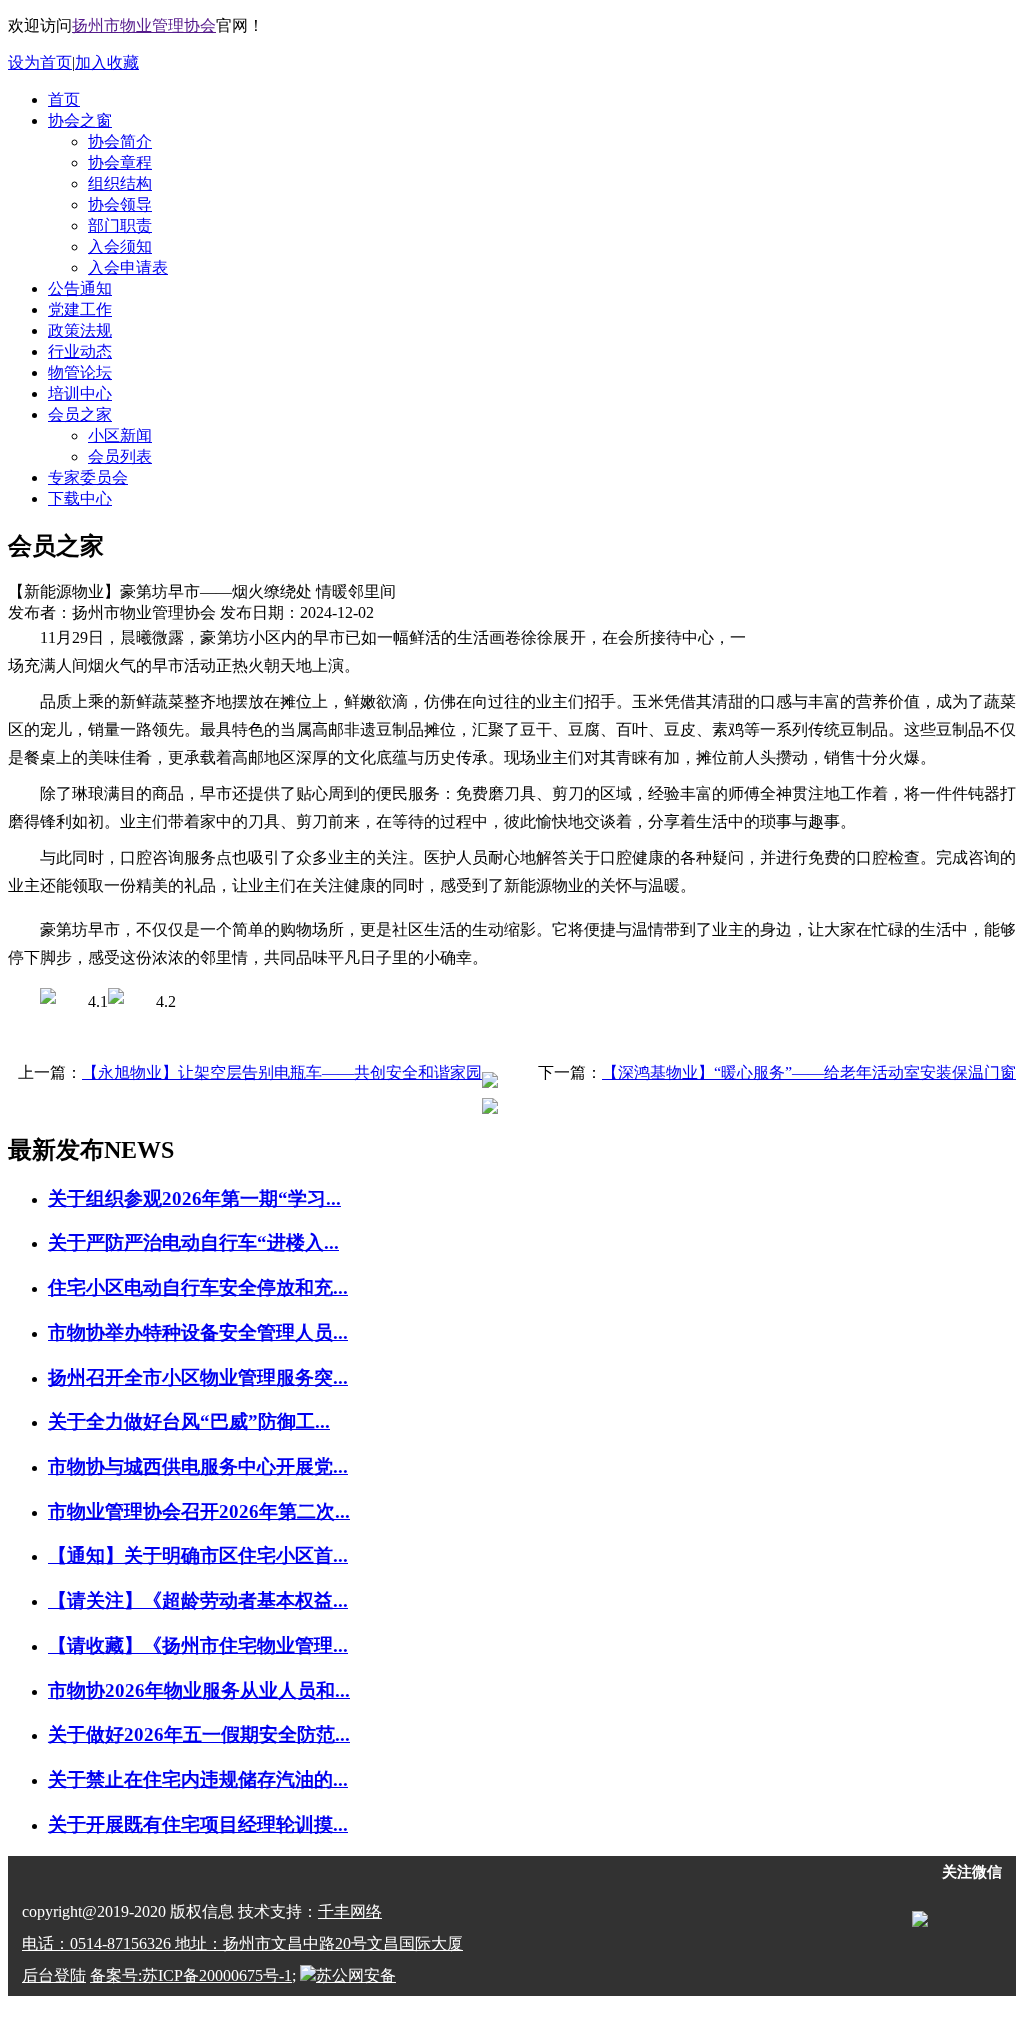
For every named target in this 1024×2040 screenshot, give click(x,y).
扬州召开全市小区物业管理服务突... (198, 1377)
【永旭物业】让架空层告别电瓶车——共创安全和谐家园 (282, 1072)
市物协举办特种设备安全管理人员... (198, 1332)
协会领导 (120, 204)
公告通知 (80, 288)
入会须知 (120, 246)
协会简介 (120, 141)
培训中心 (80, 393)
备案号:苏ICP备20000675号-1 (191, 1975)
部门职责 (120, 225)
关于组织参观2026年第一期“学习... (194, 1198)
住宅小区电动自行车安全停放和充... (198, 1287)
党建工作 (80, 309)
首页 (64, 99)
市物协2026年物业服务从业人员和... (199, 1690)
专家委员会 (88, 477)
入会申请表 (128, 267)
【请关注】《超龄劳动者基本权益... (198, 1600)
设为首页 (40, 62)
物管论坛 (80, 372)
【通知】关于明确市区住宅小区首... (198, 1555)
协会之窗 (80, 120)
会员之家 (80, 414)
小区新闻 (120, 435)
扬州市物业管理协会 (144, 25)
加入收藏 (107, 62)
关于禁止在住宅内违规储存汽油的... (198, 1779)
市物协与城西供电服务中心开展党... (198, 1466)
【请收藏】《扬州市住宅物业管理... (198, 1645)
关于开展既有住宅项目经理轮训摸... (198, 1824)
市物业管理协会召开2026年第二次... (199, 1511)
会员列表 (120, 456)
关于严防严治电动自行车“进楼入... (193, 1242)
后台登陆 (54, 1975)
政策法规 (80, 330)
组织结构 (120, 183)
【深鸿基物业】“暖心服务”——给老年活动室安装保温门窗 (809, 1072)
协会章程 (120, 162)
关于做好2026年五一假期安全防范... (199, 1734)
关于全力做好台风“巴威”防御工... (189, 1421)
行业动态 (80, 351)
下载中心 (80, 498)
